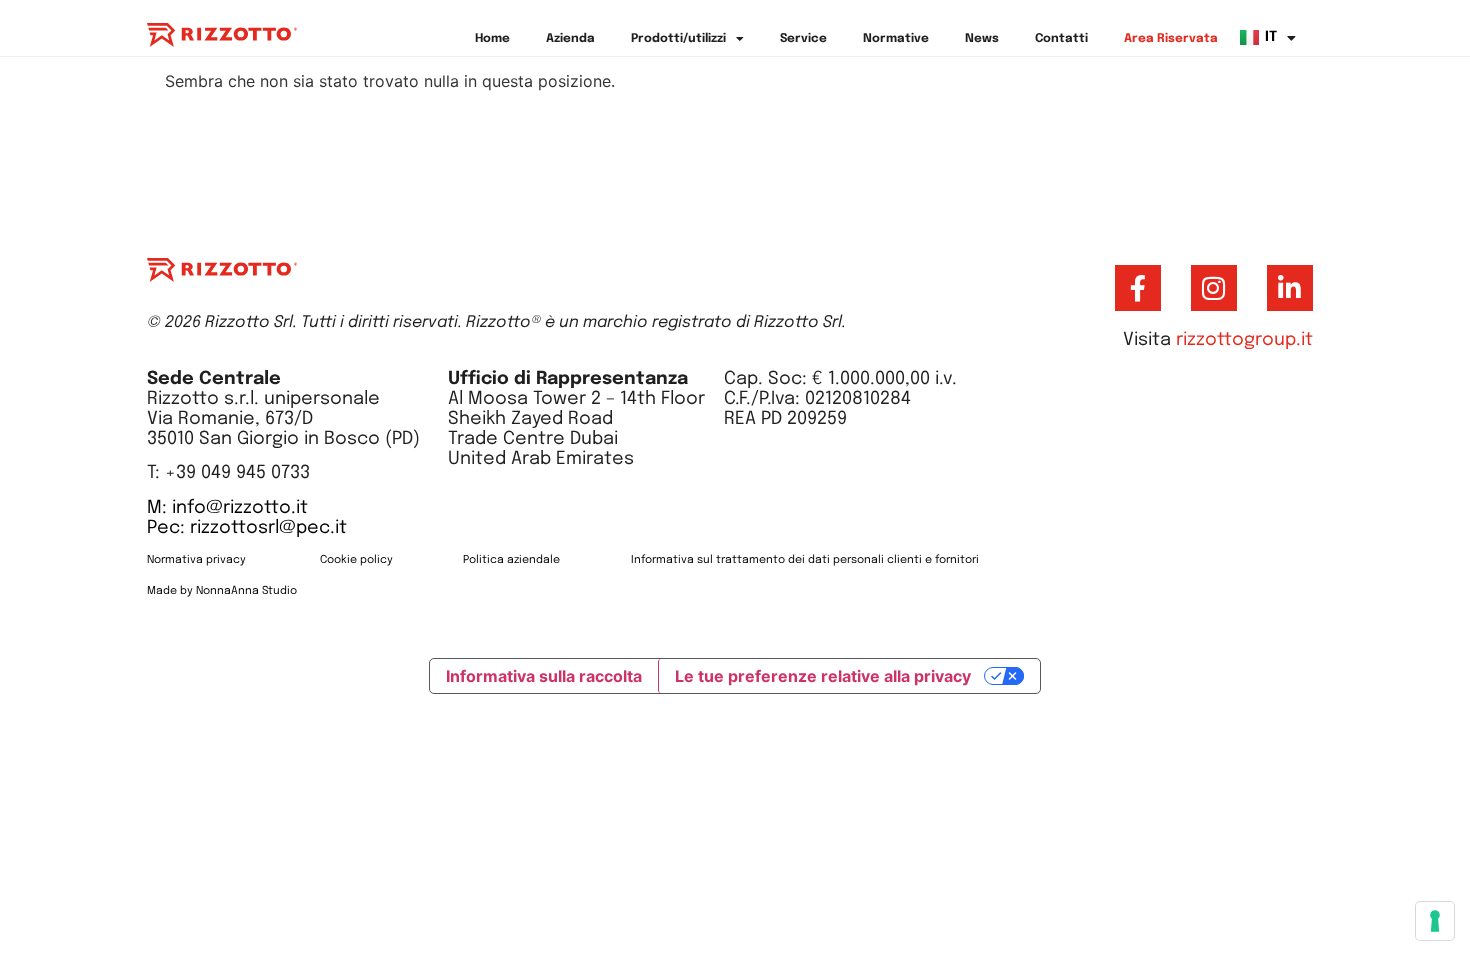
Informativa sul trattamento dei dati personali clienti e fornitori (805, 560)
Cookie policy (356, 560)
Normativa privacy (198, 560)
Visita (1218, 340)
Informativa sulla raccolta (544, 676)
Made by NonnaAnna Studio (222, 591)
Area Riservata (1171, 39)
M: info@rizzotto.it (227, 508)
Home (492, 39)
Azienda (570, 39)
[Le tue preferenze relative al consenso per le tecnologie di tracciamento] (1435, 921)
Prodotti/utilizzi (678, 39)
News (982, 39)
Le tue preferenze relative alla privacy (823, 676)
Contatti (1061, 39)
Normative (896, 39)
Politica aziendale (511, 560)
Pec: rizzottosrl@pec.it (247, 528)
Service (803, 39)
